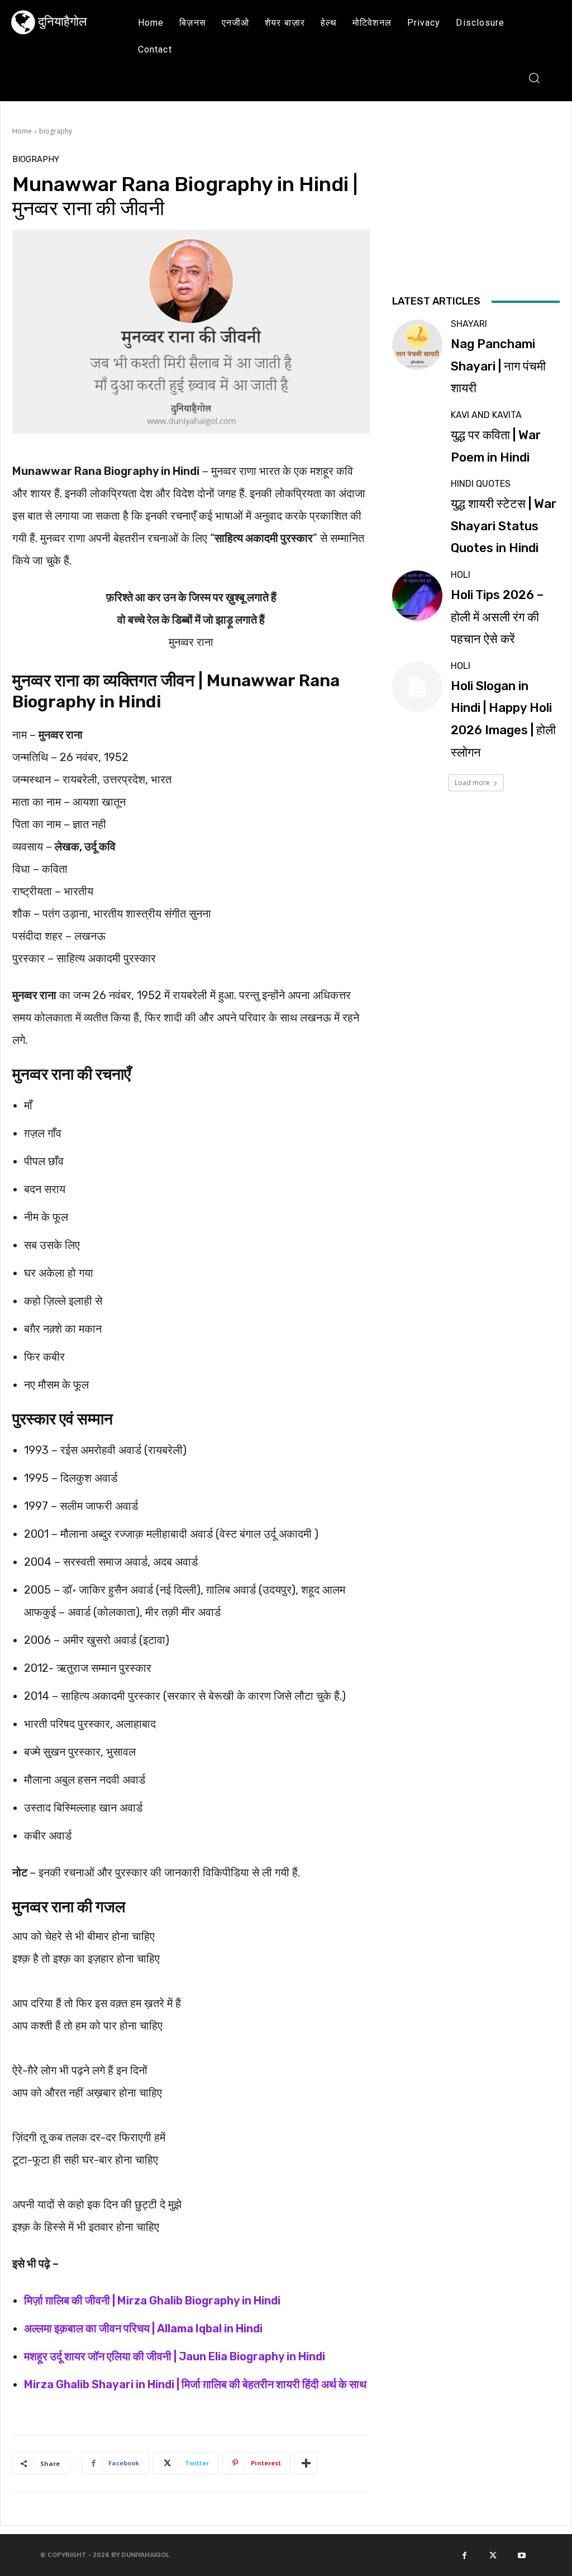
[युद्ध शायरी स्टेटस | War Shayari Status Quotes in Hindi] (417, 505)
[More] (306, 2463)
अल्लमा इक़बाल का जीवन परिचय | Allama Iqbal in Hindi (143, 2328)
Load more (472, 783)
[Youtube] (522, 2555)
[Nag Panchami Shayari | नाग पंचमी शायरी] (417, 345)
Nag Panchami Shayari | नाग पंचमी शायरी (498, 366)
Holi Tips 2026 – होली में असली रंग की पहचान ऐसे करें (497, 617)
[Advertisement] (476, 223)
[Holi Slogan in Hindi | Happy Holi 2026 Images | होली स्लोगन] (417, 687)
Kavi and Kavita (486, 415)
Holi (461, 575)
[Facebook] (464, 2555)
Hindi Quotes (481, 484)
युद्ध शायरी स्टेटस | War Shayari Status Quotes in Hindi (504, 526)
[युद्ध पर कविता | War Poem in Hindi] (417, 436)
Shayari (469, 324)
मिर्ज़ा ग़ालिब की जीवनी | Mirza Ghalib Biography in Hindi (152, 2301)
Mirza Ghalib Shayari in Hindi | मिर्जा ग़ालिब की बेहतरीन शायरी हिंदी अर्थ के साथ (195, 2384)
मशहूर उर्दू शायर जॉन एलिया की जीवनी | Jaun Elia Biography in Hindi (175, 2356)
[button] (534, 77)
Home (22, 131)
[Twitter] (493, 2555)
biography (56, 131)
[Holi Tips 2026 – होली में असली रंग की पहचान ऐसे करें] (417, 596)
